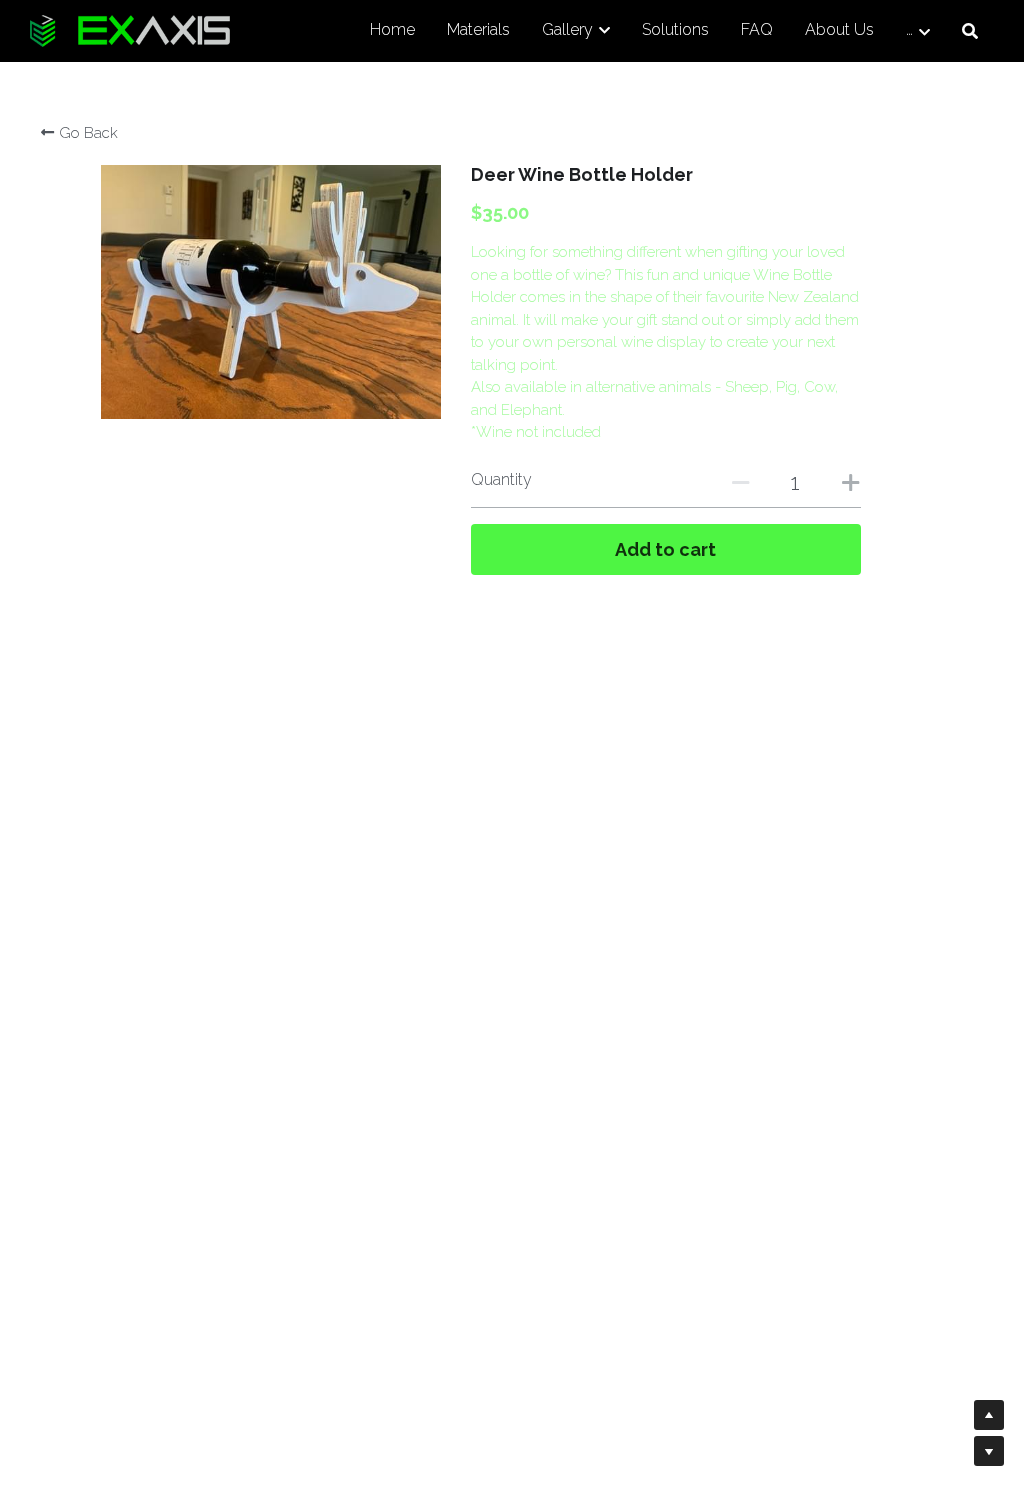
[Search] (970, 31)
